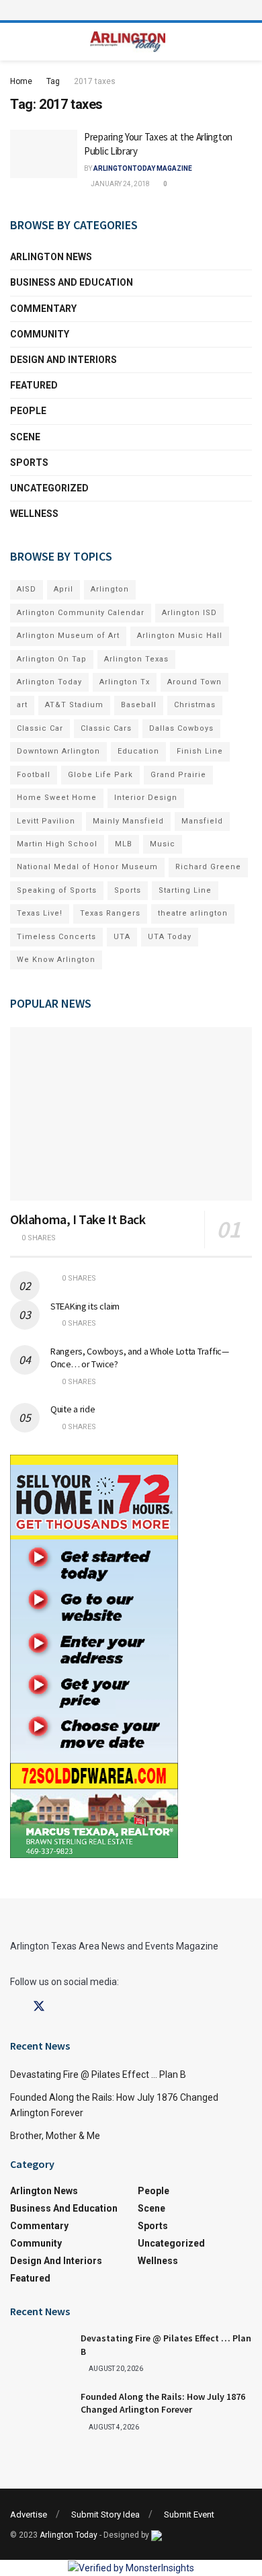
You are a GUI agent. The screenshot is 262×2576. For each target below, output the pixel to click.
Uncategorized (49, 488)
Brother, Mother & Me (55, 2136)
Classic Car (40, 728)
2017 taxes (95, 81)
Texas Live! (40, 913)
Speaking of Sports (57, 890)
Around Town (194, 682)
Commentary (43, 309)
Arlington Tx (125, 682)
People (28, 411)
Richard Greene (208, 867)
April (63, 589)
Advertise (29, 2514)
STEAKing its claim (85, 1306)
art (22, 705)
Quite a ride (73, 1409)
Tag (53, 81)
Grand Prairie (178, 775)
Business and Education (72, 282)
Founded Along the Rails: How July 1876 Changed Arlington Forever (163, 2403)
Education (138, 751)
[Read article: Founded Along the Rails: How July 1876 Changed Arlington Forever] (40, 2412)
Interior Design (146, 798)
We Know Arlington (56, 960)
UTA (122, 937)
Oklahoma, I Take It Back (78, 1219)
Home (21, 81)
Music (163, 844)
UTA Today (170, 937)
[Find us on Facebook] (15, 2007)
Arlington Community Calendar (81, 613)
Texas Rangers (110, 913)
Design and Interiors (63, 360)
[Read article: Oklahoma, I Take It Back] (131, 1114)
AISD (27, 589)
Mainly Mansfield (128, 821)
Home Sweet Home (57, 798)
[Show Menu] (131, 10)
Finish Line (200, 751)
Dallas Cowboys (181, 728)
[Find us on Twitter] (39, 2007)
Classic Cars (106, 728)
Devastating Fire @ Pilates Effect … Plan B (98, 2075)
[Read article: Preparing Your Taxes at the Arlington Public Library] (44, 154)
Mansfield (202, 821)
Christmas (195, 705)
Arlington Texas (136, 659)
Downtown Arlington (58, 751)
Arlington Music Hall (180, 636)
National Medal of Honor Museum (87, 867)
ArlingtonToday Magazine (143, 168)
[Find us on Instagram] (63, 2007)
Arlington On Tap (52, 659)
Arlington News (51, 257)
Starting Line (185, 890)
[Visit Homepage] (128, 42)
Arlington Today (49, 682)
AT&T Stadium (74, 705)
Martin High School (57, 844)
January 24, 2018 (120, 184)
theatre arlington (193, 913)
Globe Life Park (100, 775)
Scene (25, 437)
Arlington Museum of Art (68, 636)
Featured (34, 385)
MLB (124, 844)
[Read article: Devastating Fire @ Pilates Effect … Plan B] (40, 2353)
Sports (29, 462)
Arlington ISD (189, 613)
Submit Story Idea (105, 2514)
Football (34, 775)
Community (40, 334)
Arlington (110, 589)
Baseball (139, 705)
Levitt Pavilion (46, 821)
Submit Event (189, 2514)
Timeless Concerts (56, 937)
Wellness (34, 514)
